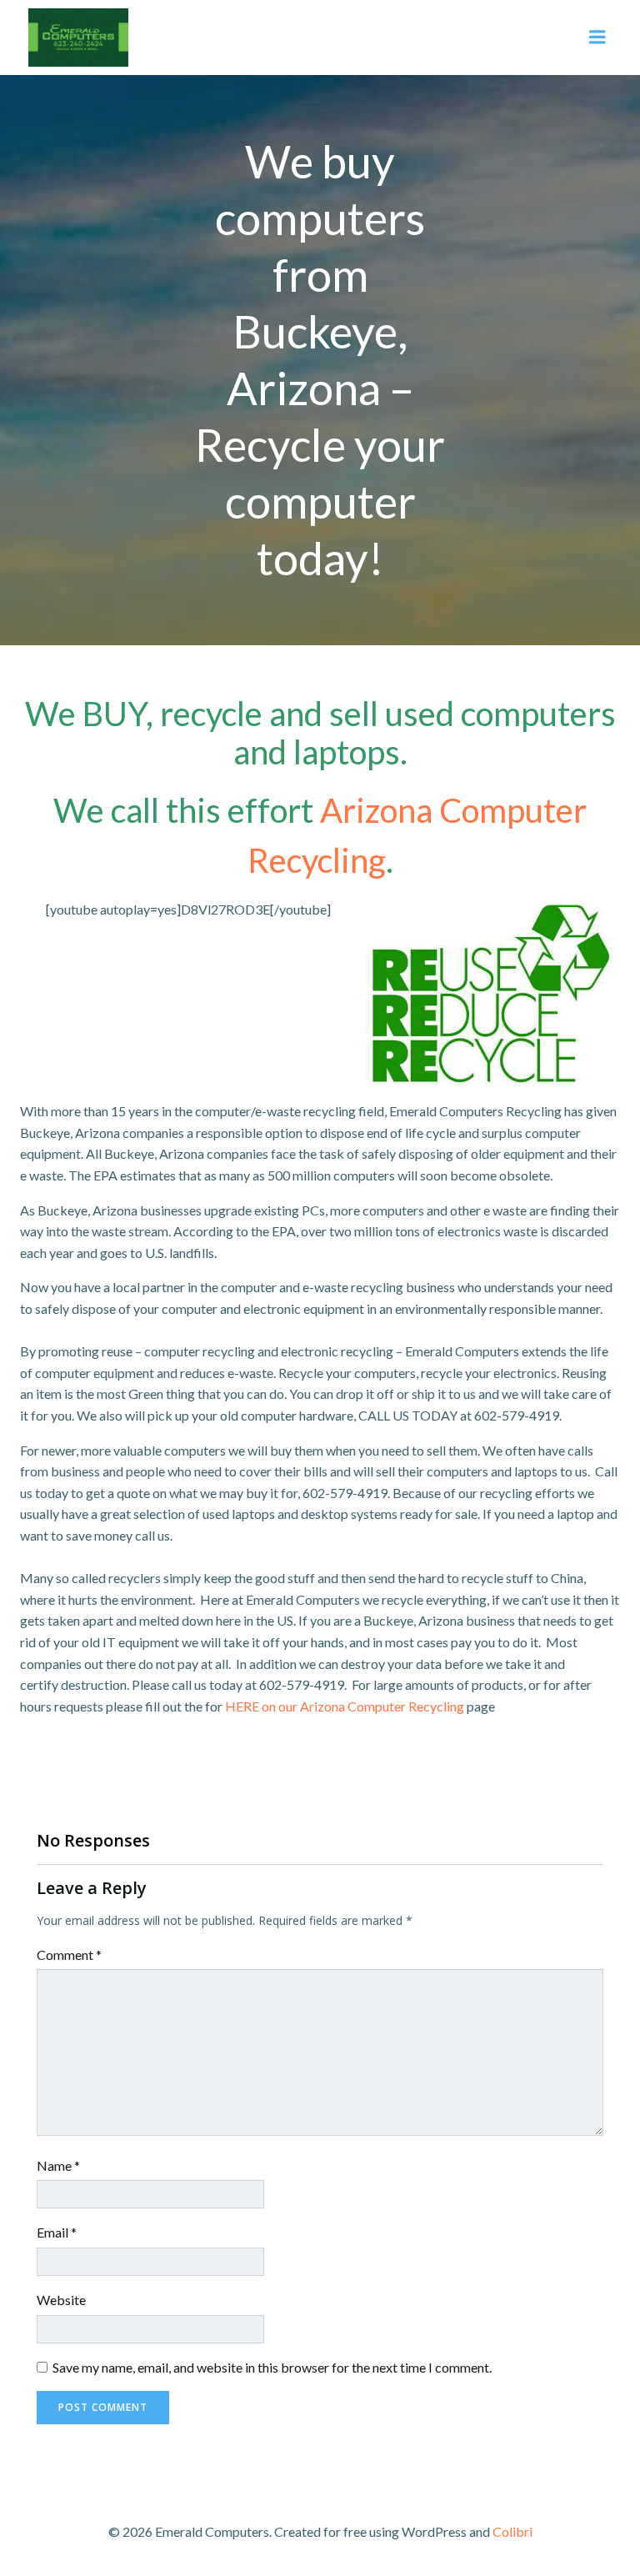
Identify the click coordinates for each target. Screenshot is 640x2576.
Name (58, 2165)
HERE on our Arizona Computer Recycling (345, 1706)
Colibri (512, 2531)
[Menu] (597, 38)
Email (57, 2232)
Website (61, 2300)
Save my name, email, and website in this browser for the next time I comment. (272, 2367)
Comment (69, 1955)
